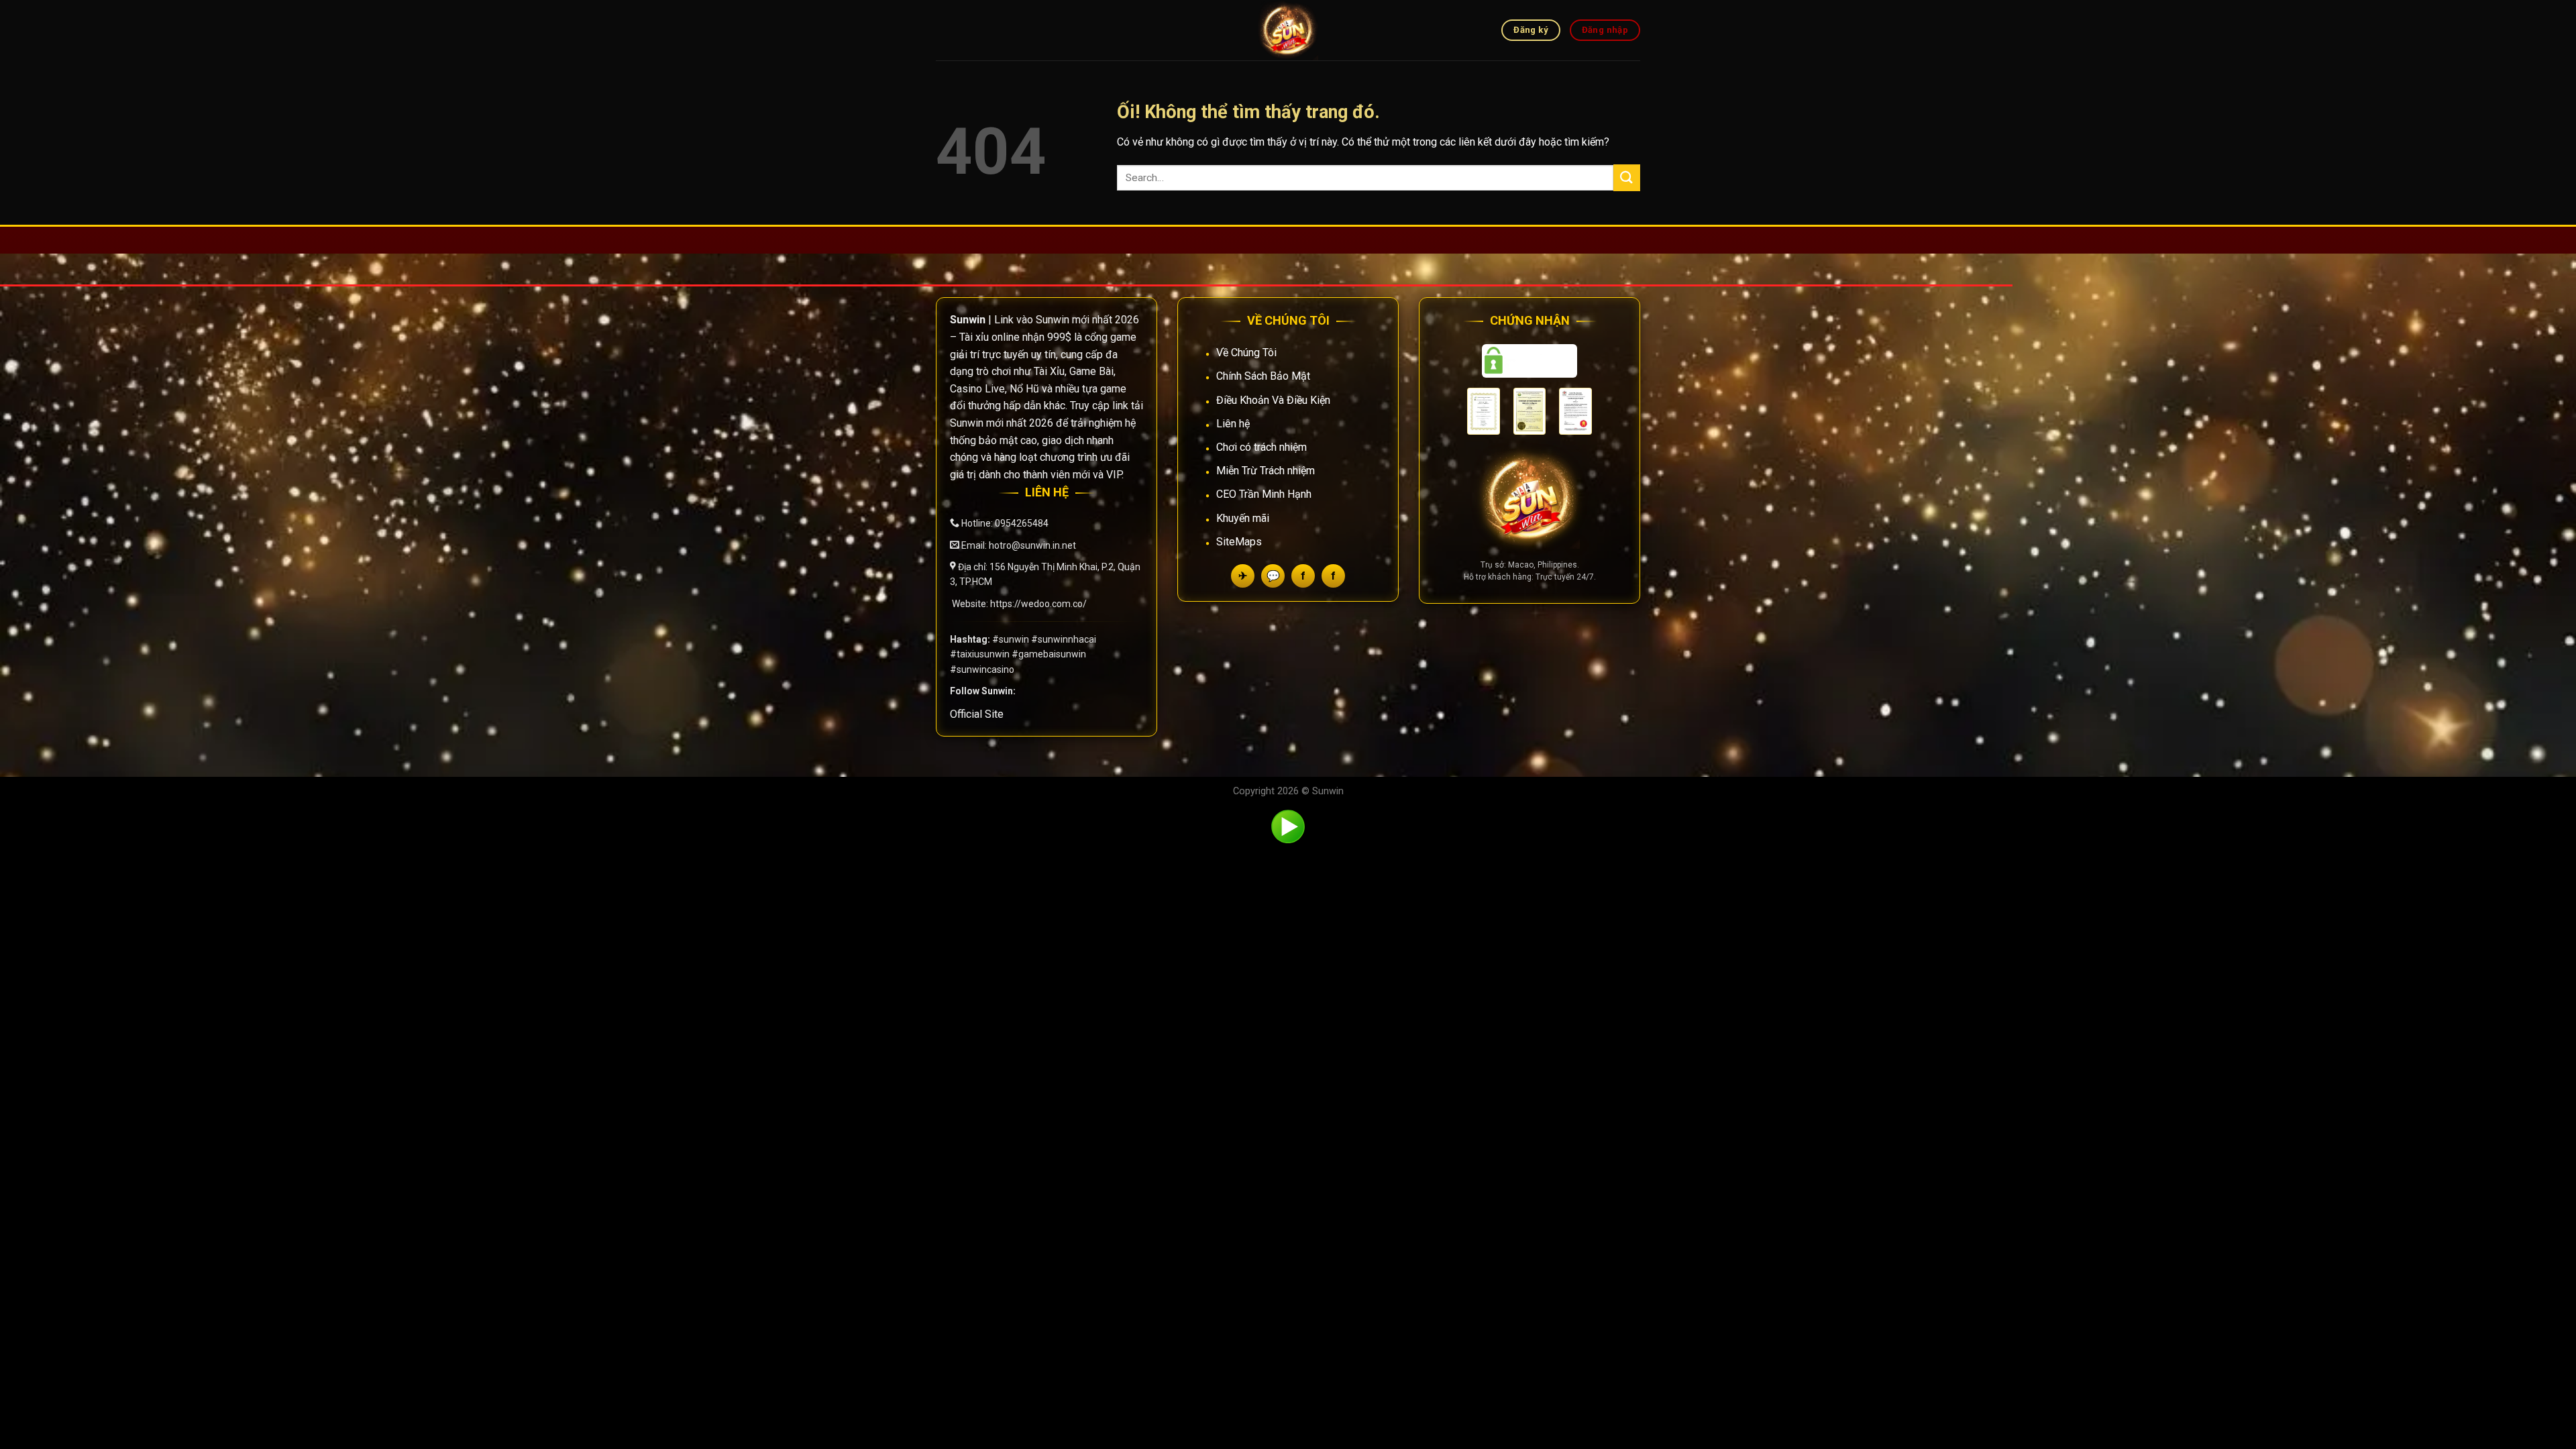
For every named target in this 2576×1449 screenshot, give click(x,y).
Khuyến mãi (1243, 518)
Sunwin (1328, 791)
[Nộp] (1627, 177)
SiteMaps (1239, 542)
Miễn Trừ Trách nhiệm (1266, 471)
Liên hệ (1233, 424)
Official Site (977, 714)
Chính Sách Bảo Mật (1263, 376)
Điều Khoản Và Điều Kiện (1273, 400)
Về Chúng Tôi (1246, 353)
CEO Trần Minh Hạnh (1264, 494)
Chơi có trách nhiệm (1262, 447)
